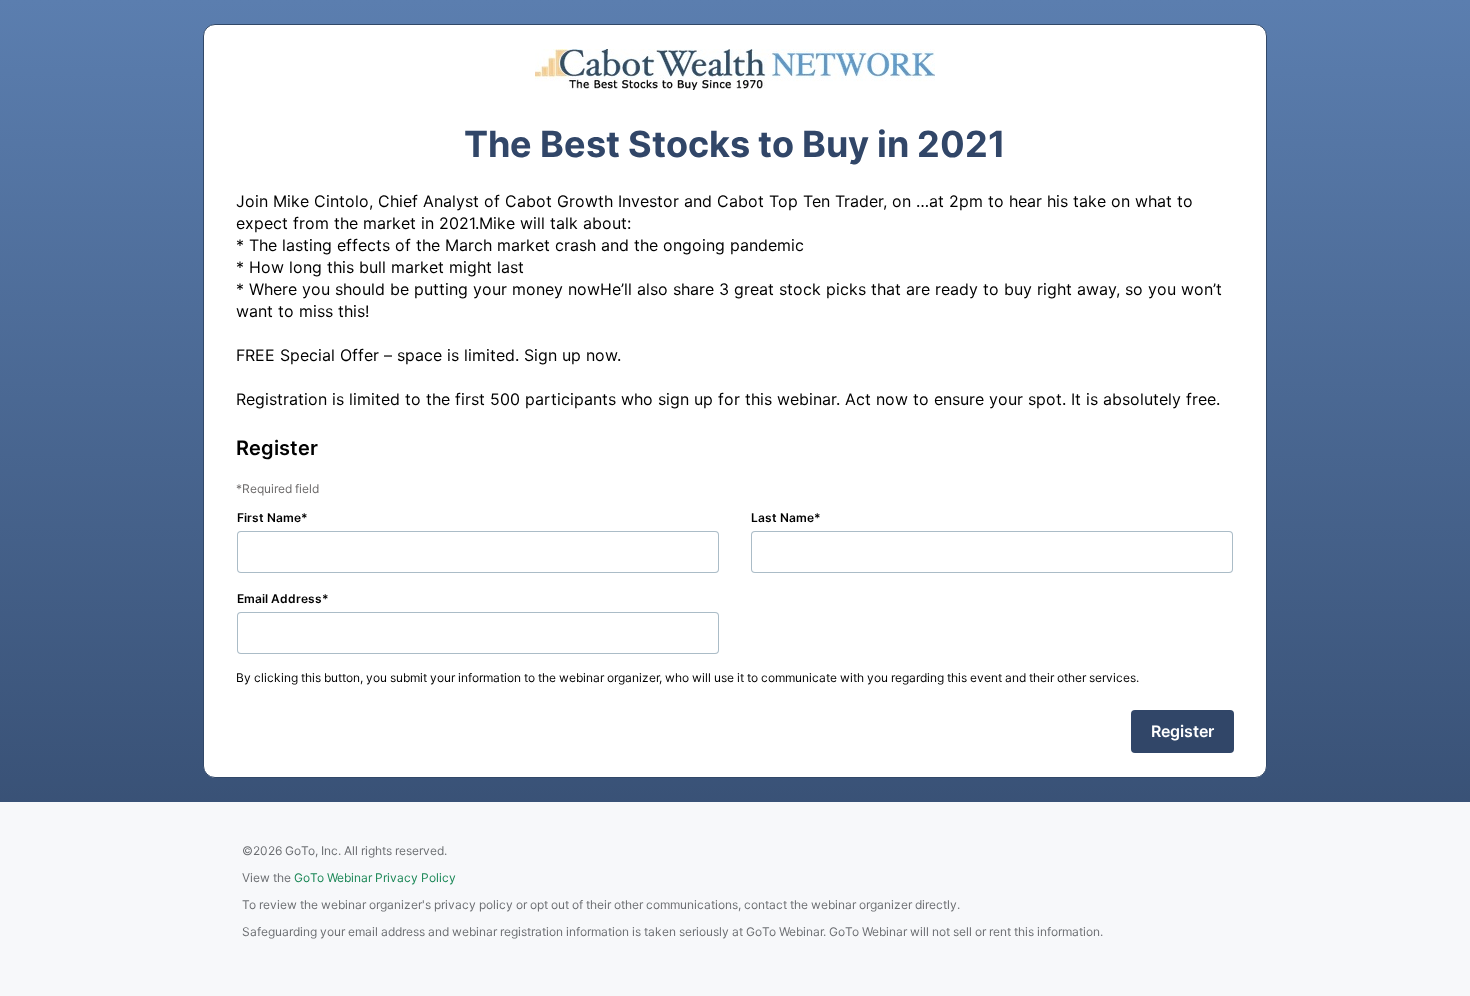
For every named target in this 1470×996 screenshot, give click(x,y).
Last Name (782, 517)
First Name (269, 517)
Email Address (279, 598)
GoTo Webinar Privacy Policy (375, 877)
